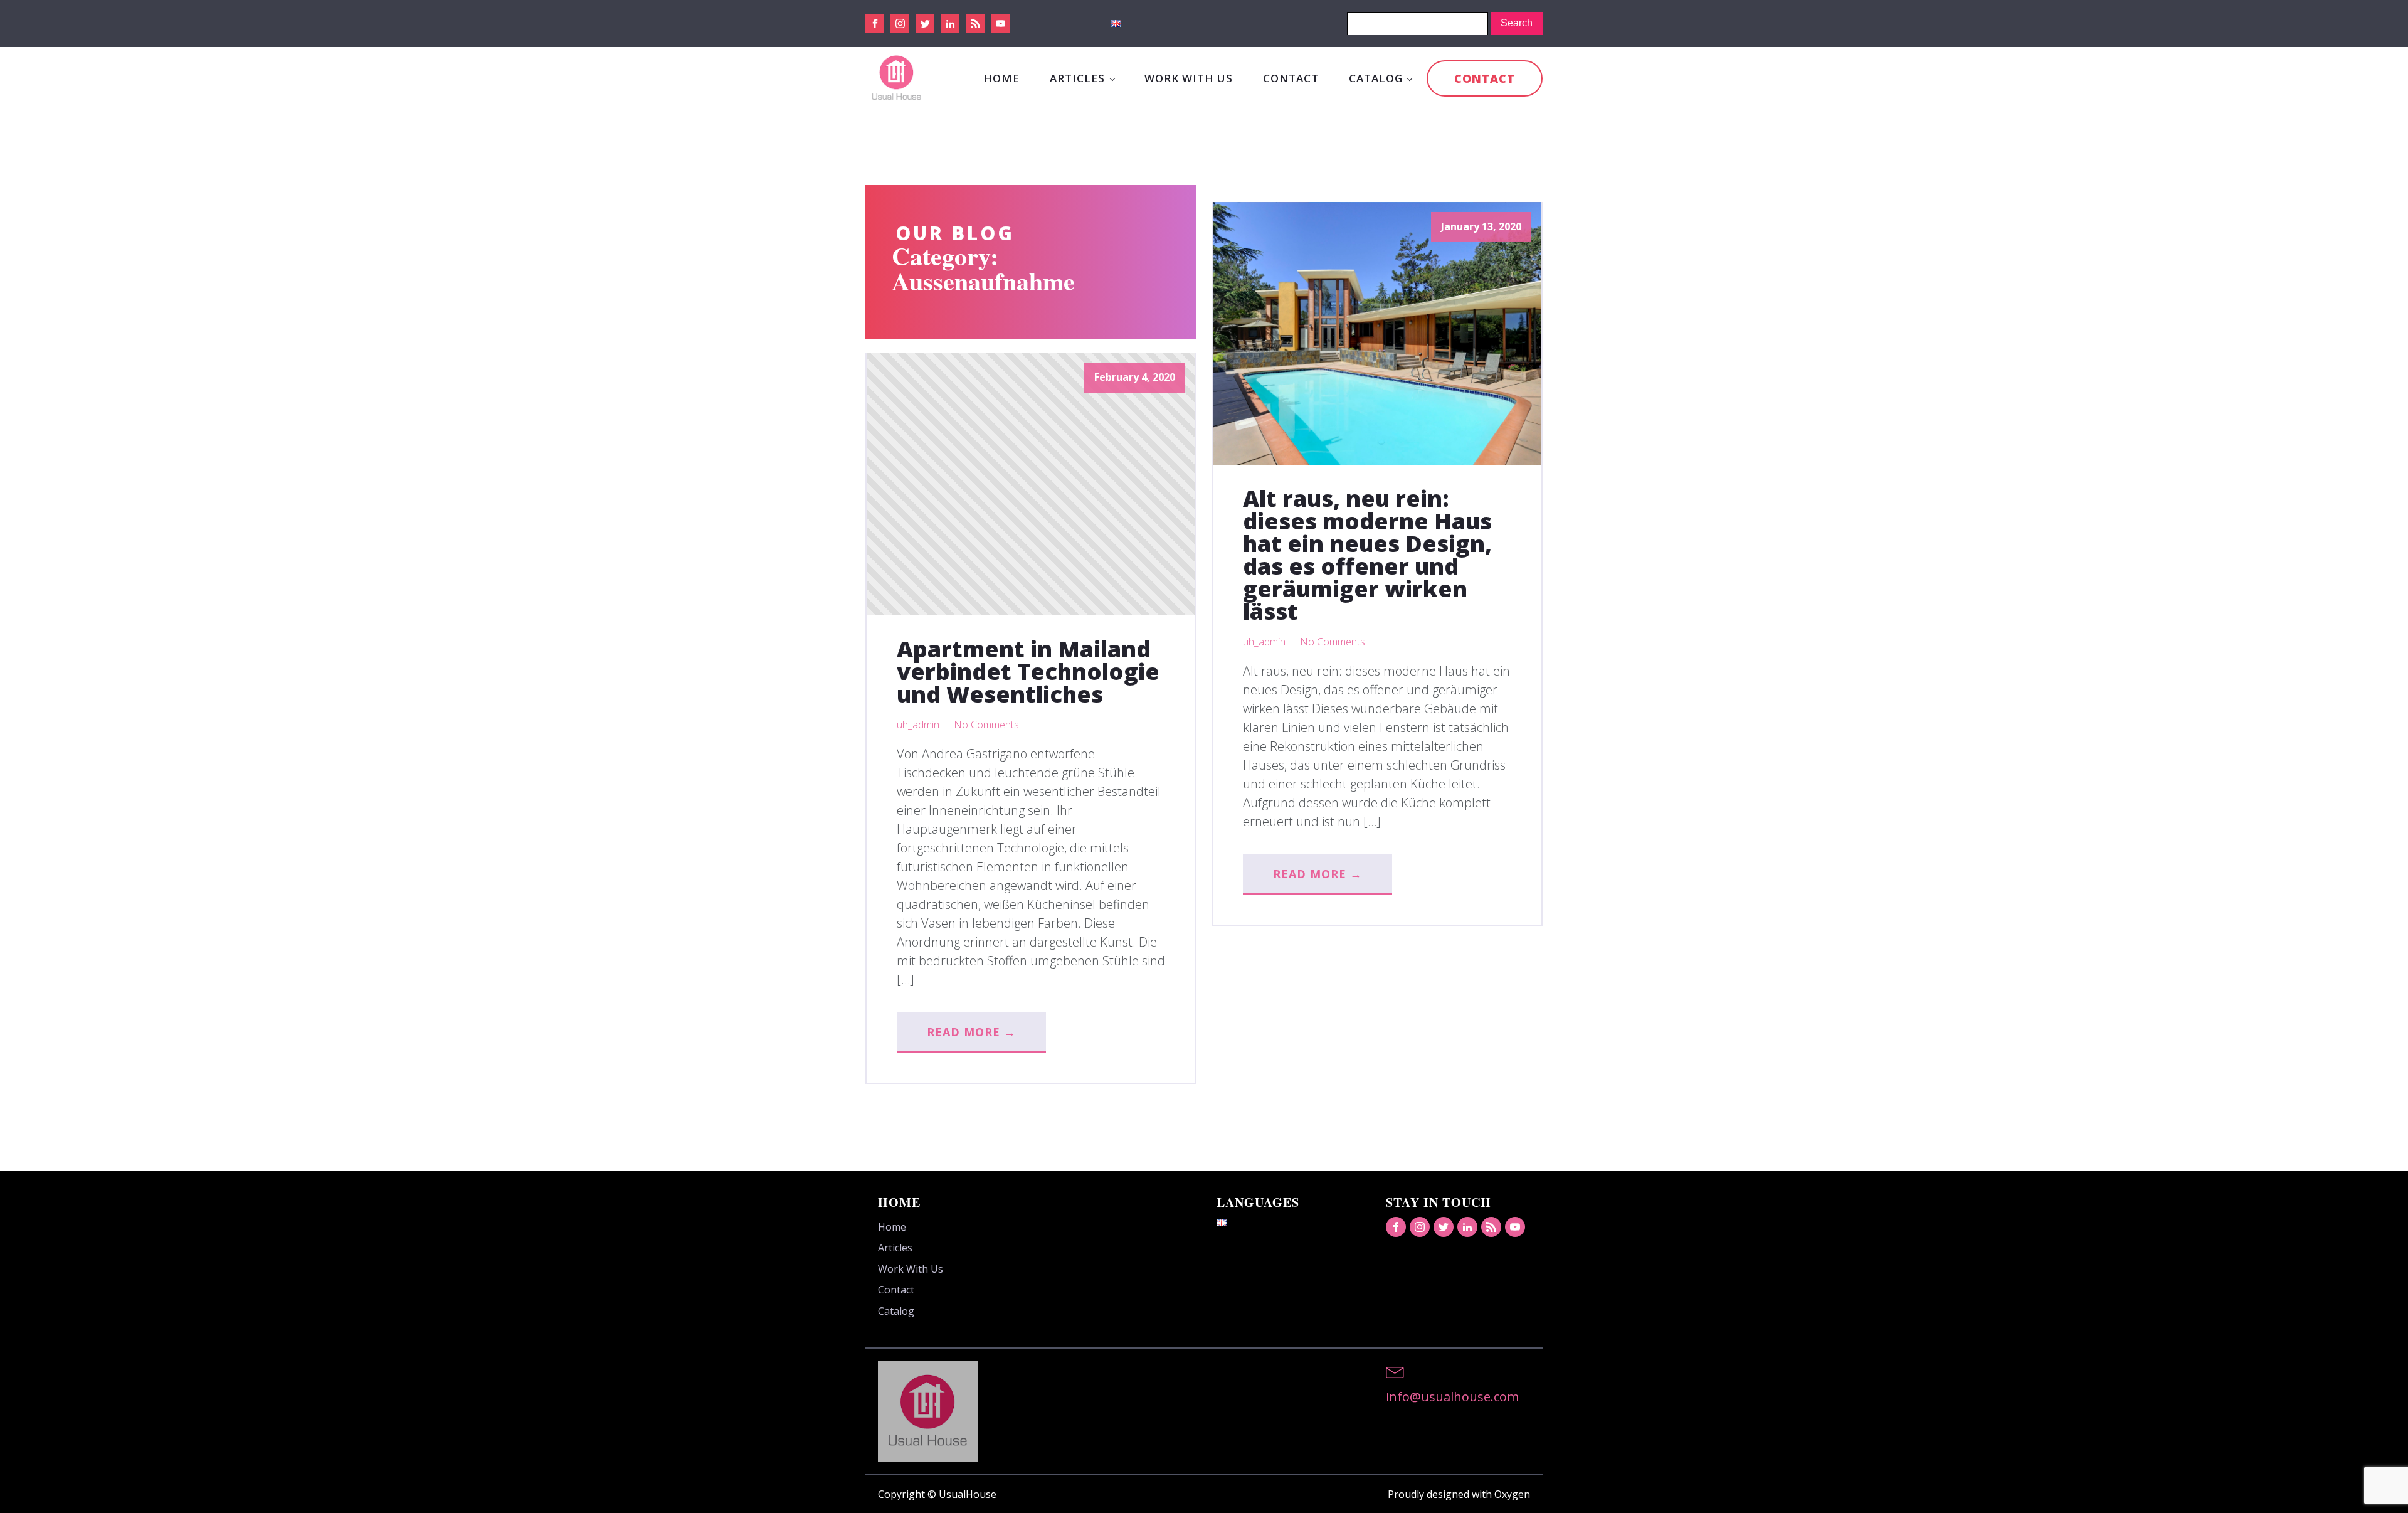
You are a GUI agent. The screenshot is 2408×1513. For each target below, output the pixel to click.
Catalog (1376, 78)
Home (1001, 78)
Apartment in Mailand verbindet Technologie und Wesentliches (1028, 672)
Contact (1291, 78)
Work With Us (1189, 78)
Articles (1077, 78)
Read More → (971, 1032)
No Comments (986, 725)
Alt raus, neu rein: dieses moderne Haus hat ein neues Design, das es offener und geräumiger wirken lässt (1367, 555)
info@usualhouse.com (1452, 1397)
